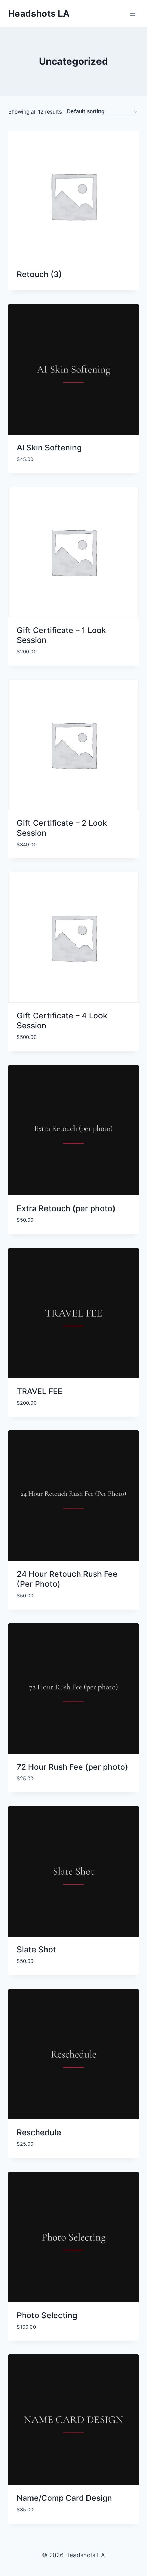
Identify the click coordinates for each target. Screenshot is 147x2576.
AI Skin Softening (49, 448)
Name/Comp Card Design (64, 2498)
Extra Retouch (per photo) (66, 1208)
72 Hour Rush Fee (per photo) (72, 1767)
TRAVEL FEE (40, 1391)
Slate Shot (36, 1950)
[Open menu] (132, 14)
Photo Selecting (47, 2315)
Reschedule (39, 2132)
